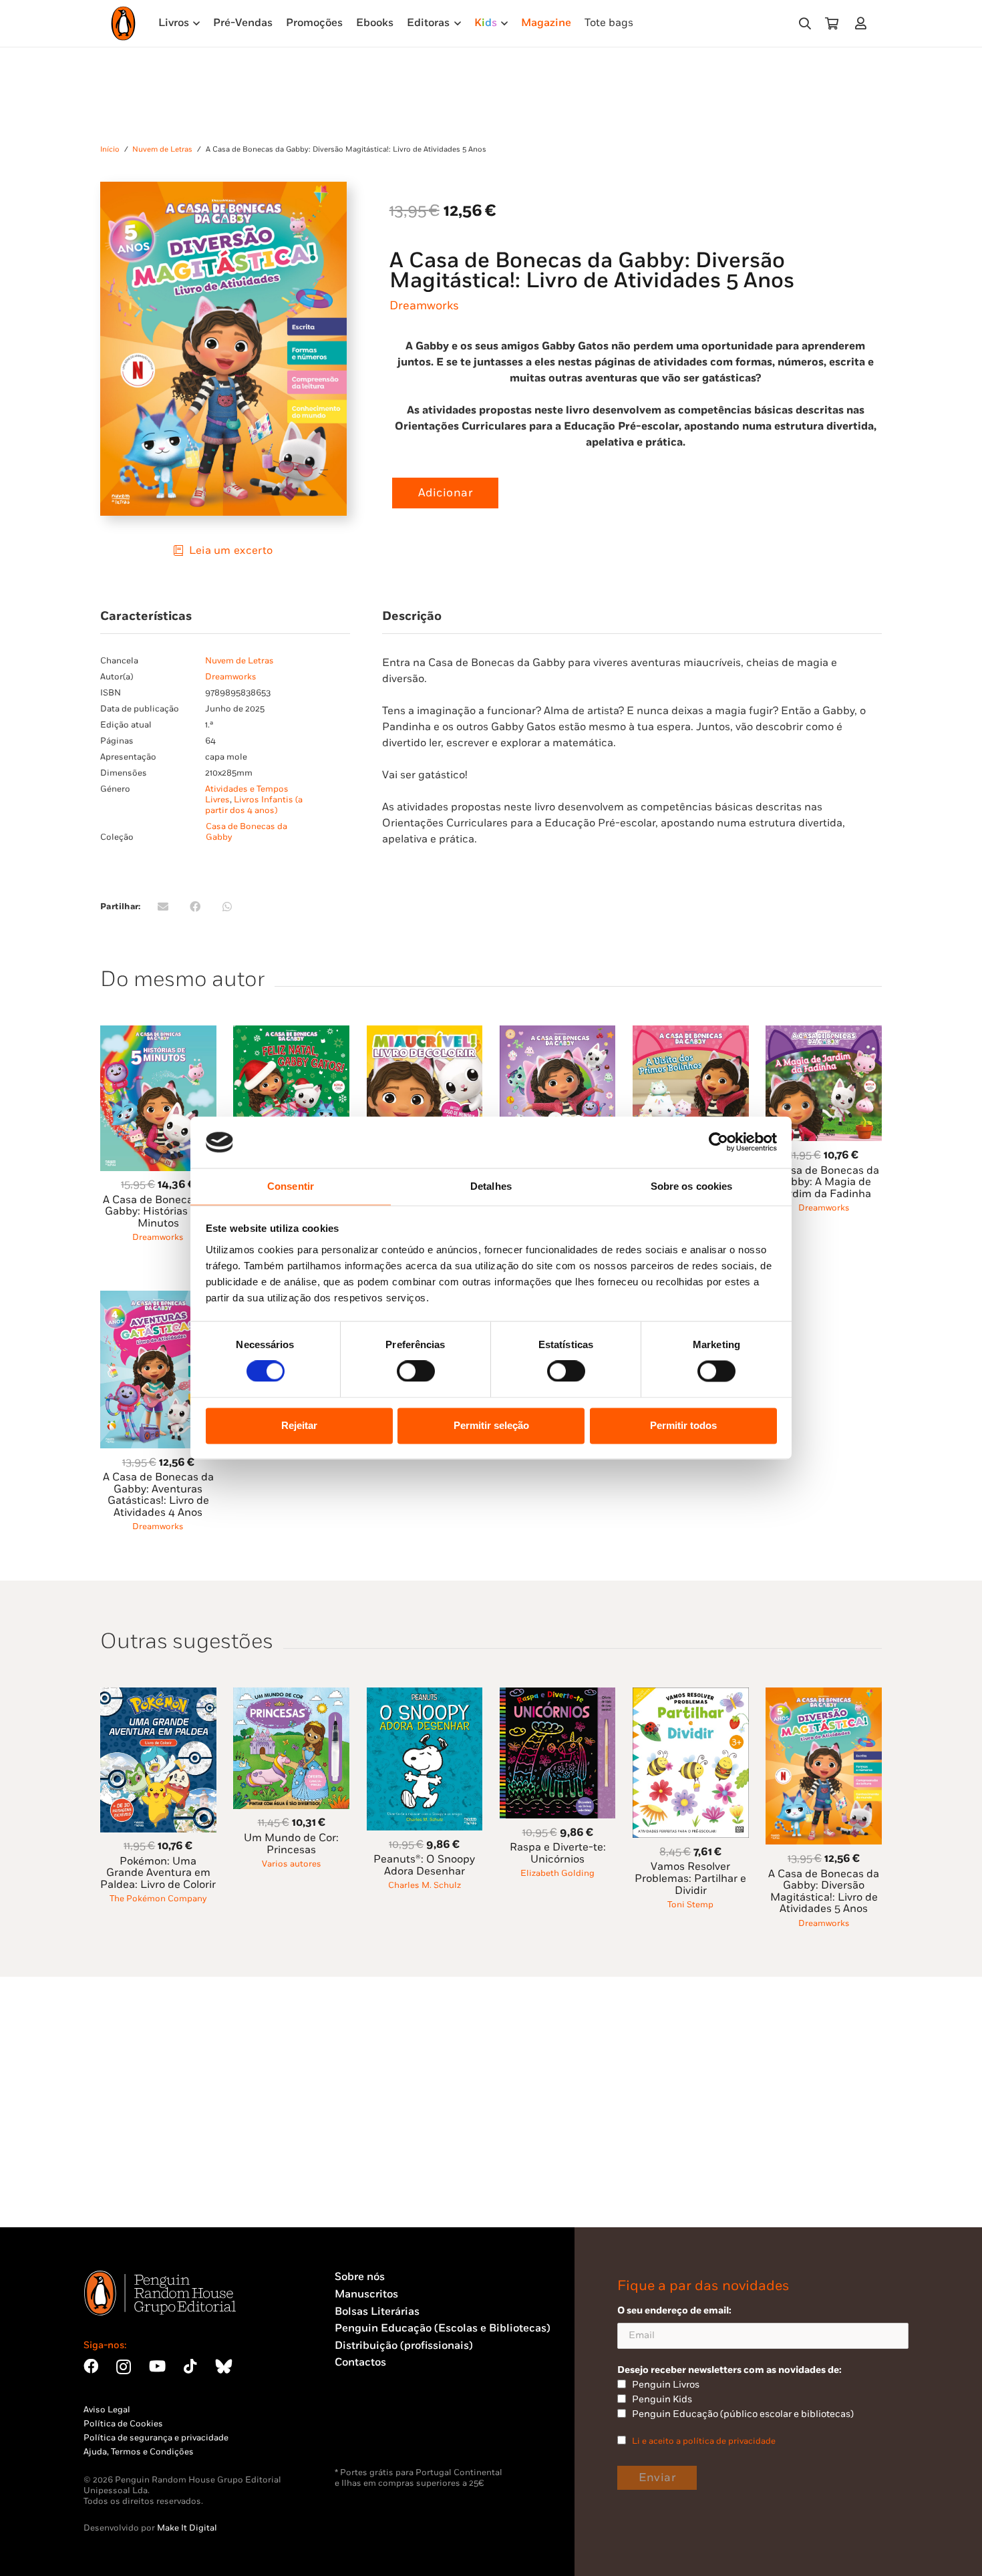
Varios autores (292, 1864)
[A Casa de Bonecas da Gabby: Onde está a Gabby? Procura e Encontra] (558, 1033)
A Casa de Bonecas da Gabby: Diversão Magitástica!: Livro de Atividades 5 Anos (824, 1892)
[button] (805, 24)
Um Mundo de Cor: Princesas (291, 1844)
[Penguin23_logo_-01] (123, 23)
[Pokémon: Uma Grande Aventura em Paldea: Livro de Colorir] (158, 1695)
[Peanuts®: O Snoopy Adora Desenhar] (425, 1695)
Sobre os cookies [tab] (692, 1186)
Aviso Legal (107, 2410)
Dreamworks (424, 306)
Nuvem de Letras (162, 149)
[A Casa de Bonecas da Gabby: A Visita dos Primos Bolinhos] (691, 1033)
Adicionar (446, 493)
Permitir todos (683, 1425)
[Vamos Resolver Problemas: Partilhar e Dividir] (691, 1695)
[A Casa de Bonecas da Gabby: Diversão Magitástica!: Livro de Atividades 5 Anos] (824, 1695)
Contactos (360, 2363)
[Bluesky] (224, 2366)
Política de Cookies (123, 2424)
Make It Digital (187, 2528)
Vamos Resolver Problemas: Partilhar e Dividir (690, 1879)
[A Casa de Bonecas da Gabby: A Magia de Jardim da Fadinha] (824, 1033)
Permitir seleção (491, 1425)
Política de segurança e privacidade (156, 2438)
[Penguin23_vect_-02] (375, 2432)
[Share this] (195, 907)
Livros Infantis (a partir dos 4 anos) (254, 805)
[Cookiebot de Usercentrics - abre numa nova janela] (718, 1142)
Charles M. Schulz (425, 1885)
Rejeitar (299, 1425)
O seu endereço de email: (674, 2310)
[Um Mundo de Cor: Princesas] (291, 1695)
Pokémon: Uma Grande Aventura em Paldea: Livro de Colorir (158, 1873)
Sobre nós (360, 2277)
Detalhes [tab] (491, 1186)
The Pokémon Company (158, 1899)
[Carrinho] (832, 23)
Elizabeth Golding (557, 1873)
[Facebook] (91, 2366)
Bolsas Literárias (377, 2312)
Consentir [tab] (291, 1186)
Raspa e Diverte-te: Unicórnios (558, 1854)
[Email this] (163, 907)
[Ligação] (863, 23)
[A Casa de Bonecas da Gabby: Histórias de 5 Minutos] (158, 1033)
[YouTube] (157, 2366)
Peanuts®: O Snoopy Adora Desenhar (424, 1866)
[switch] (416, 1372)
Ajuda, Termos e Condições (139, 2452)
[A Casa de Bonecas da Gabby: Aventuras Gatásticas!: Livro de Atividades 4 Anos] (158, 1298)
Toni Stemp (690, 1905)
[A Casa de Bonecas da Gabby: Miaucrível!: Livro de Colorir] (425, 1033)
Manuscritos (366, 2294)
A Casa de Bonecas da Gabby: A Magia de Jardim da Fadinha (824, 1182)
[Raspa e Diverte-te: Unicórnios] (558, 1695)
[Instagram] (124, 2367)
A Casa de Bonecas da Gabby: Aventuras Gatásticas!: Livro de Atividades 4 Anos (158, 1495)
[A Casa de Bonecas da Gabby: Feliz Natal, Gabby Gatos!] (291, 1033)
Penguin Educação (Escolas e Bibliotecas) (443, 2328)
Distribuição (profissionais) (404, 2346)
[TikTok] (190, 2366)
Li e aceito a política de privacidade (704, 2441)
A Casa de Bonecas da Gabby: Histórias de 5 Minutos (158, 1212)
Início (110, 149)
